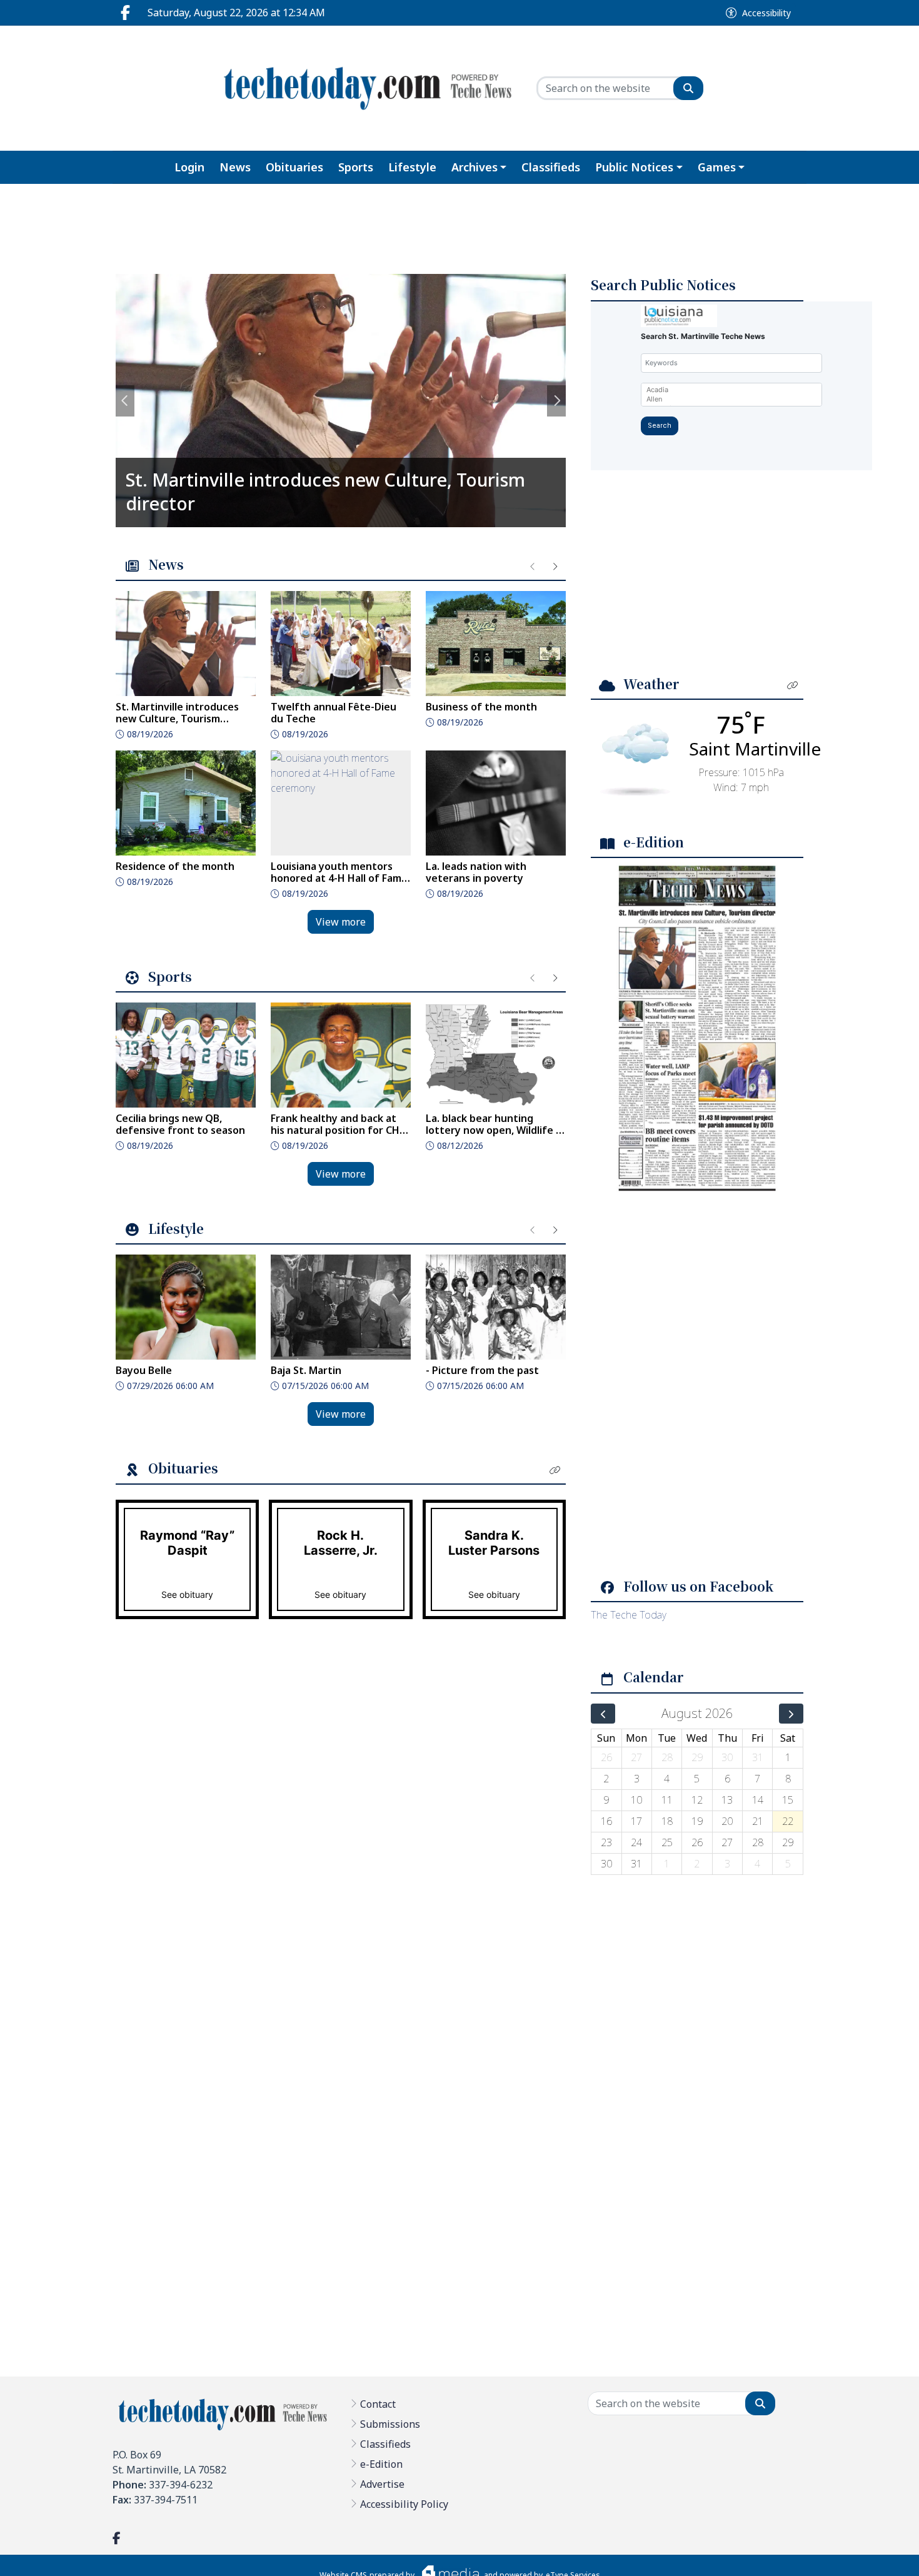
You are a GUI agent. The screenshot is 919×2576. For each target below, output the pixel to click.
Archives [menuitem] (475, 167)
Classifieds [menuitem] (551, 167)
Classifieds (385, 2444)
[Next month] (791, 1714)
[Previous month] (603, 1714)
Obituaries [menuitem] (294, 167)
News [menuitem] (235, 167)
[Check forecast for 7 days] (635, 759)
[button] (555, 1470)
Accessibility (766, 13)
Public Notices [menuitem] (634, 167)
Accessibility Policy (404, 2504)
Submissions (390, 2424)
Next (556, 401)
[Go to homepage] (367, 88)
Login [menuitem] (189, 167)
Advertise (382, 2484)
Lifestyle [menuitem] (412, 167)
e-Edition (381, 2464)
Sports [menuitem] (356, 167)
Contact (378, 2404)
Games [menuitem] (717, 167)
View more (341, 922)
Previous (125, 401)
